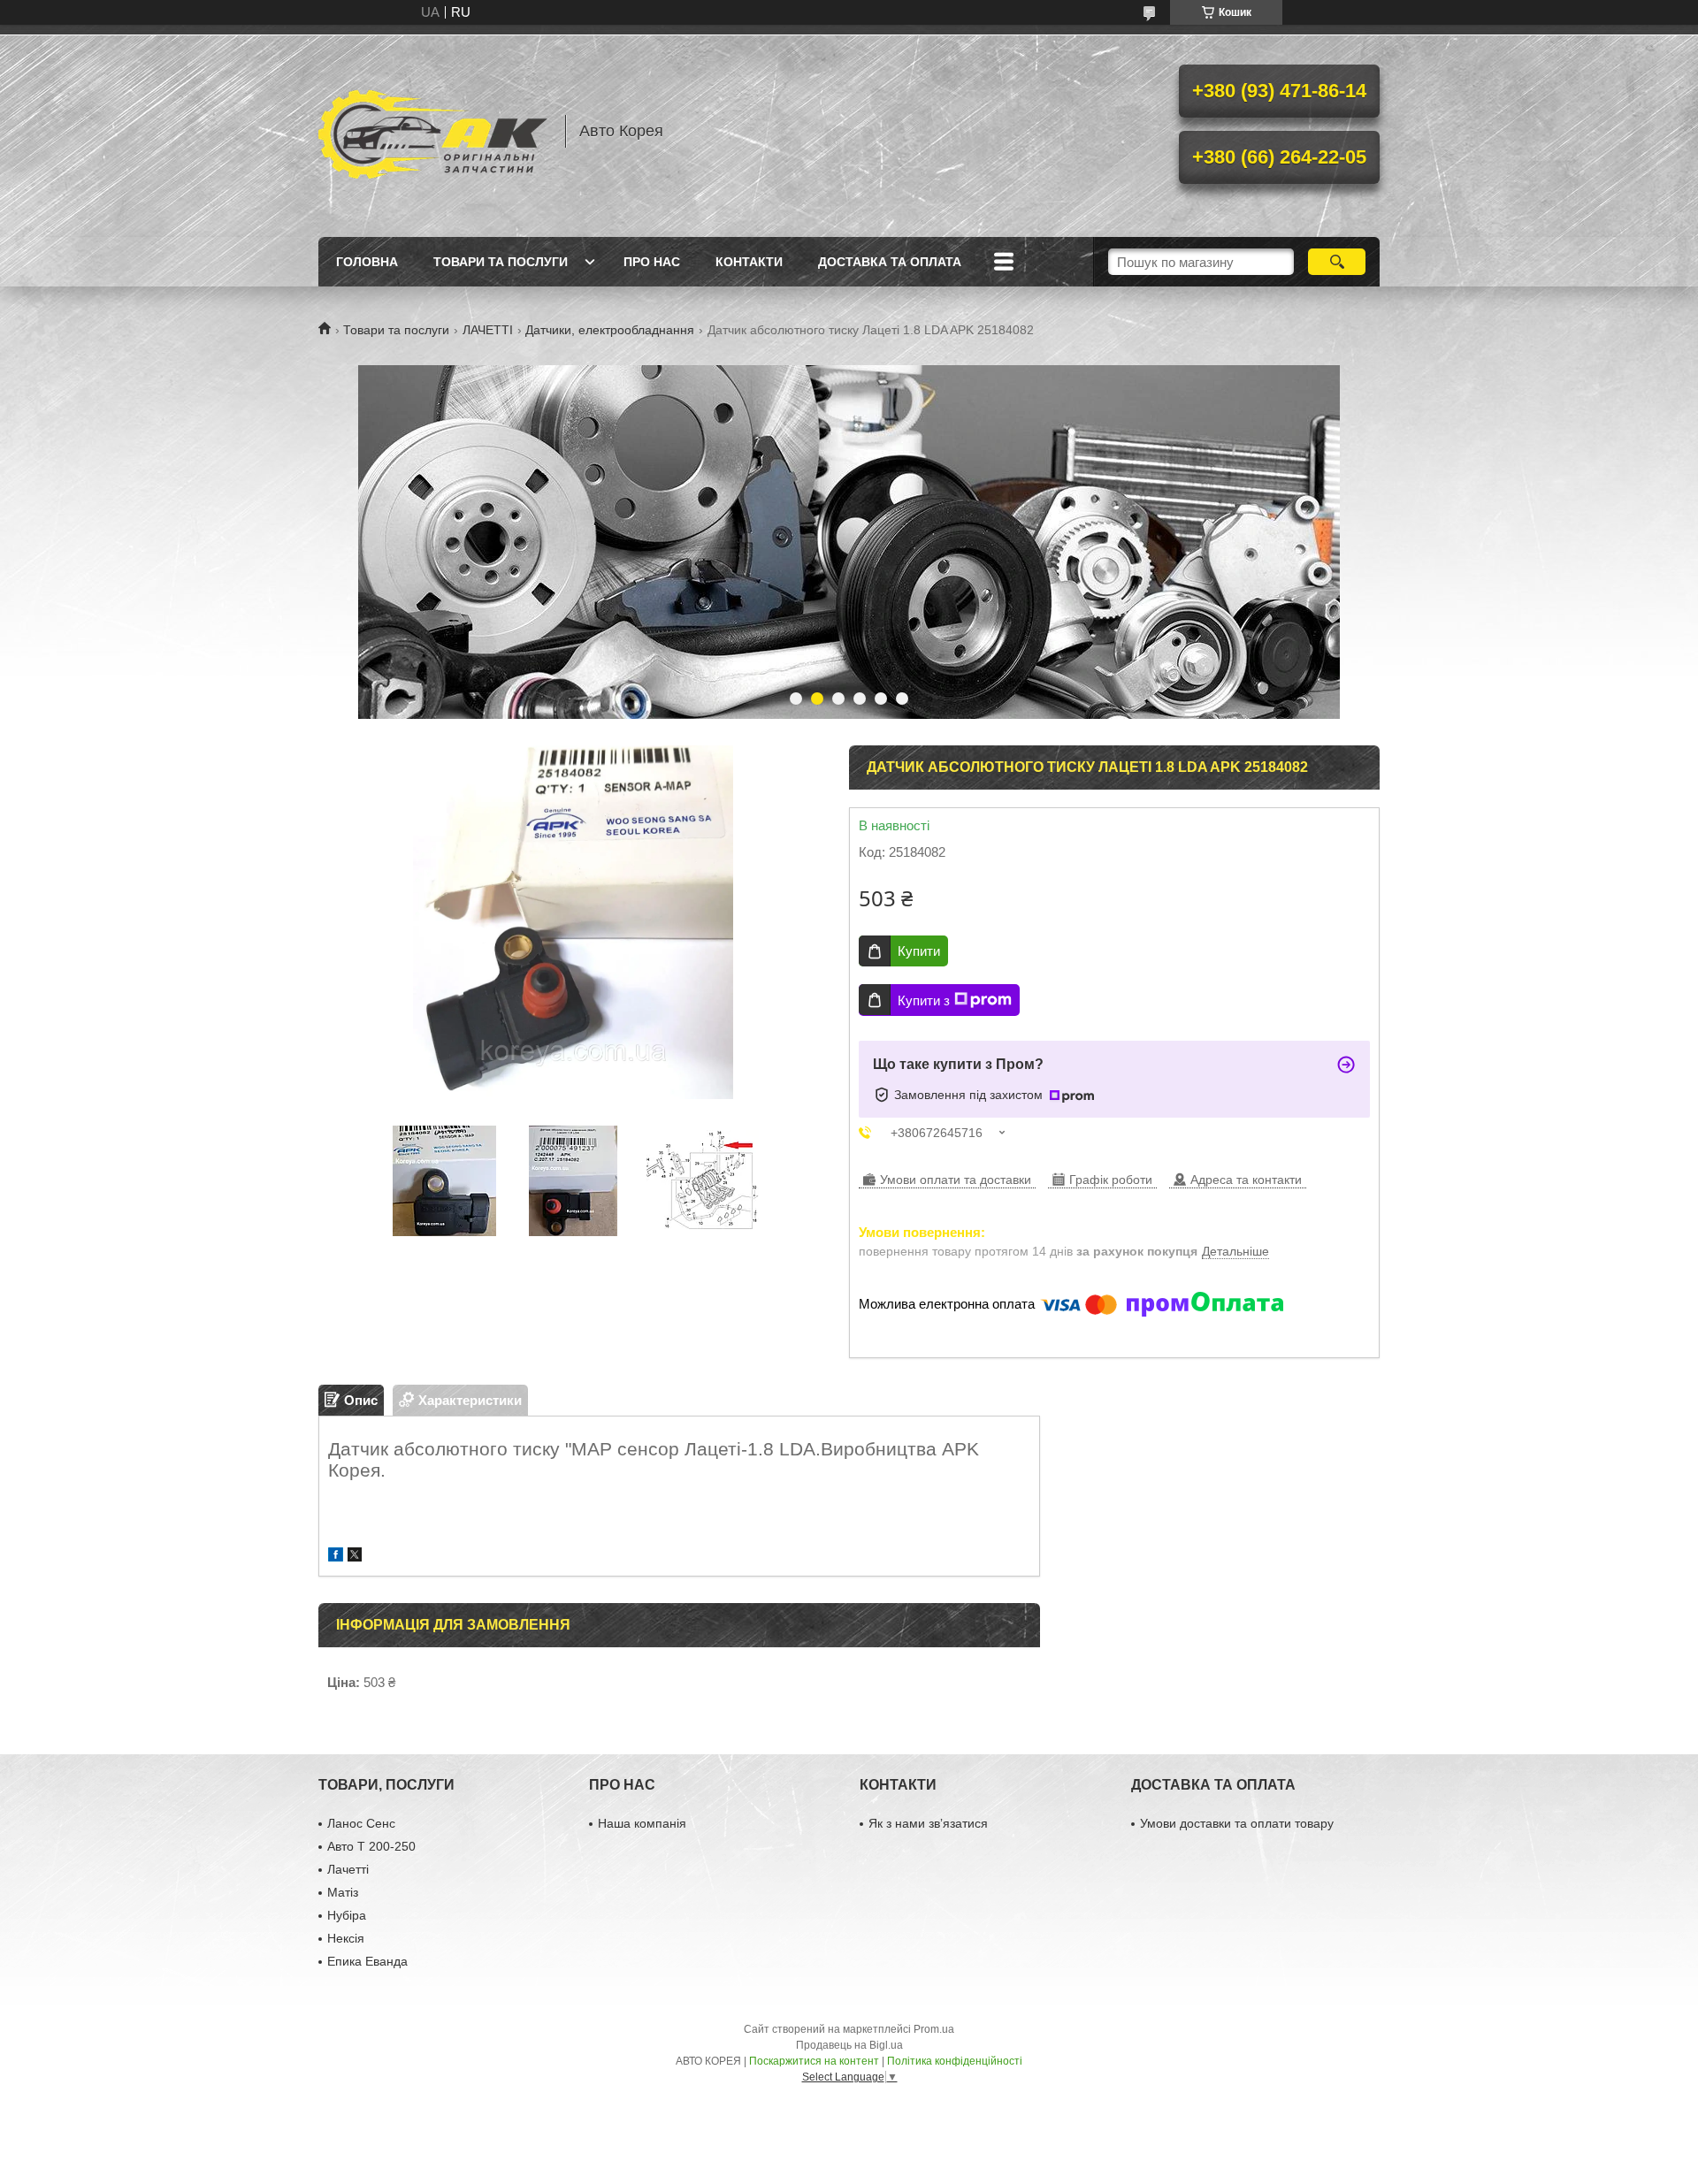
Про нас (652, 262)
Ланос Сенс (361, 1823)
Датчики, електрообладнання (610, 330)
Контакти (749, 262)
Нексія (346, 1938)
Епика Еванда (367, 1961)
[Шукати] (1337, 262)
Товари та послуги (501, 262)
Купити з (924, 1000)
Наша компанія (642, 1823)
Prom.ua (934, 2029)
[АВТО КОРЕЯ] (433, 131)
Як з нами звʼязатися (928, 1823)
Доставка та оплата (890, 262)
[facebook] (336, 1557)
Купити (919, 951)
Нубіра (347, 1915)
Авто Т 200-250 (371, 1846)
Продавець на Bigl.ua (849, 2045)
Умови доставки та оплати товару (1237, 1823)
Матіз (343, 1892)
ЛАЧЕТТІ (488, 330)
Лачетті (348, 1869)
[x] (355, 1557)
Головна (367, 262)
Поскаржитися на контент (814, 2061)
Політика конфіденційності (955, 2061)
